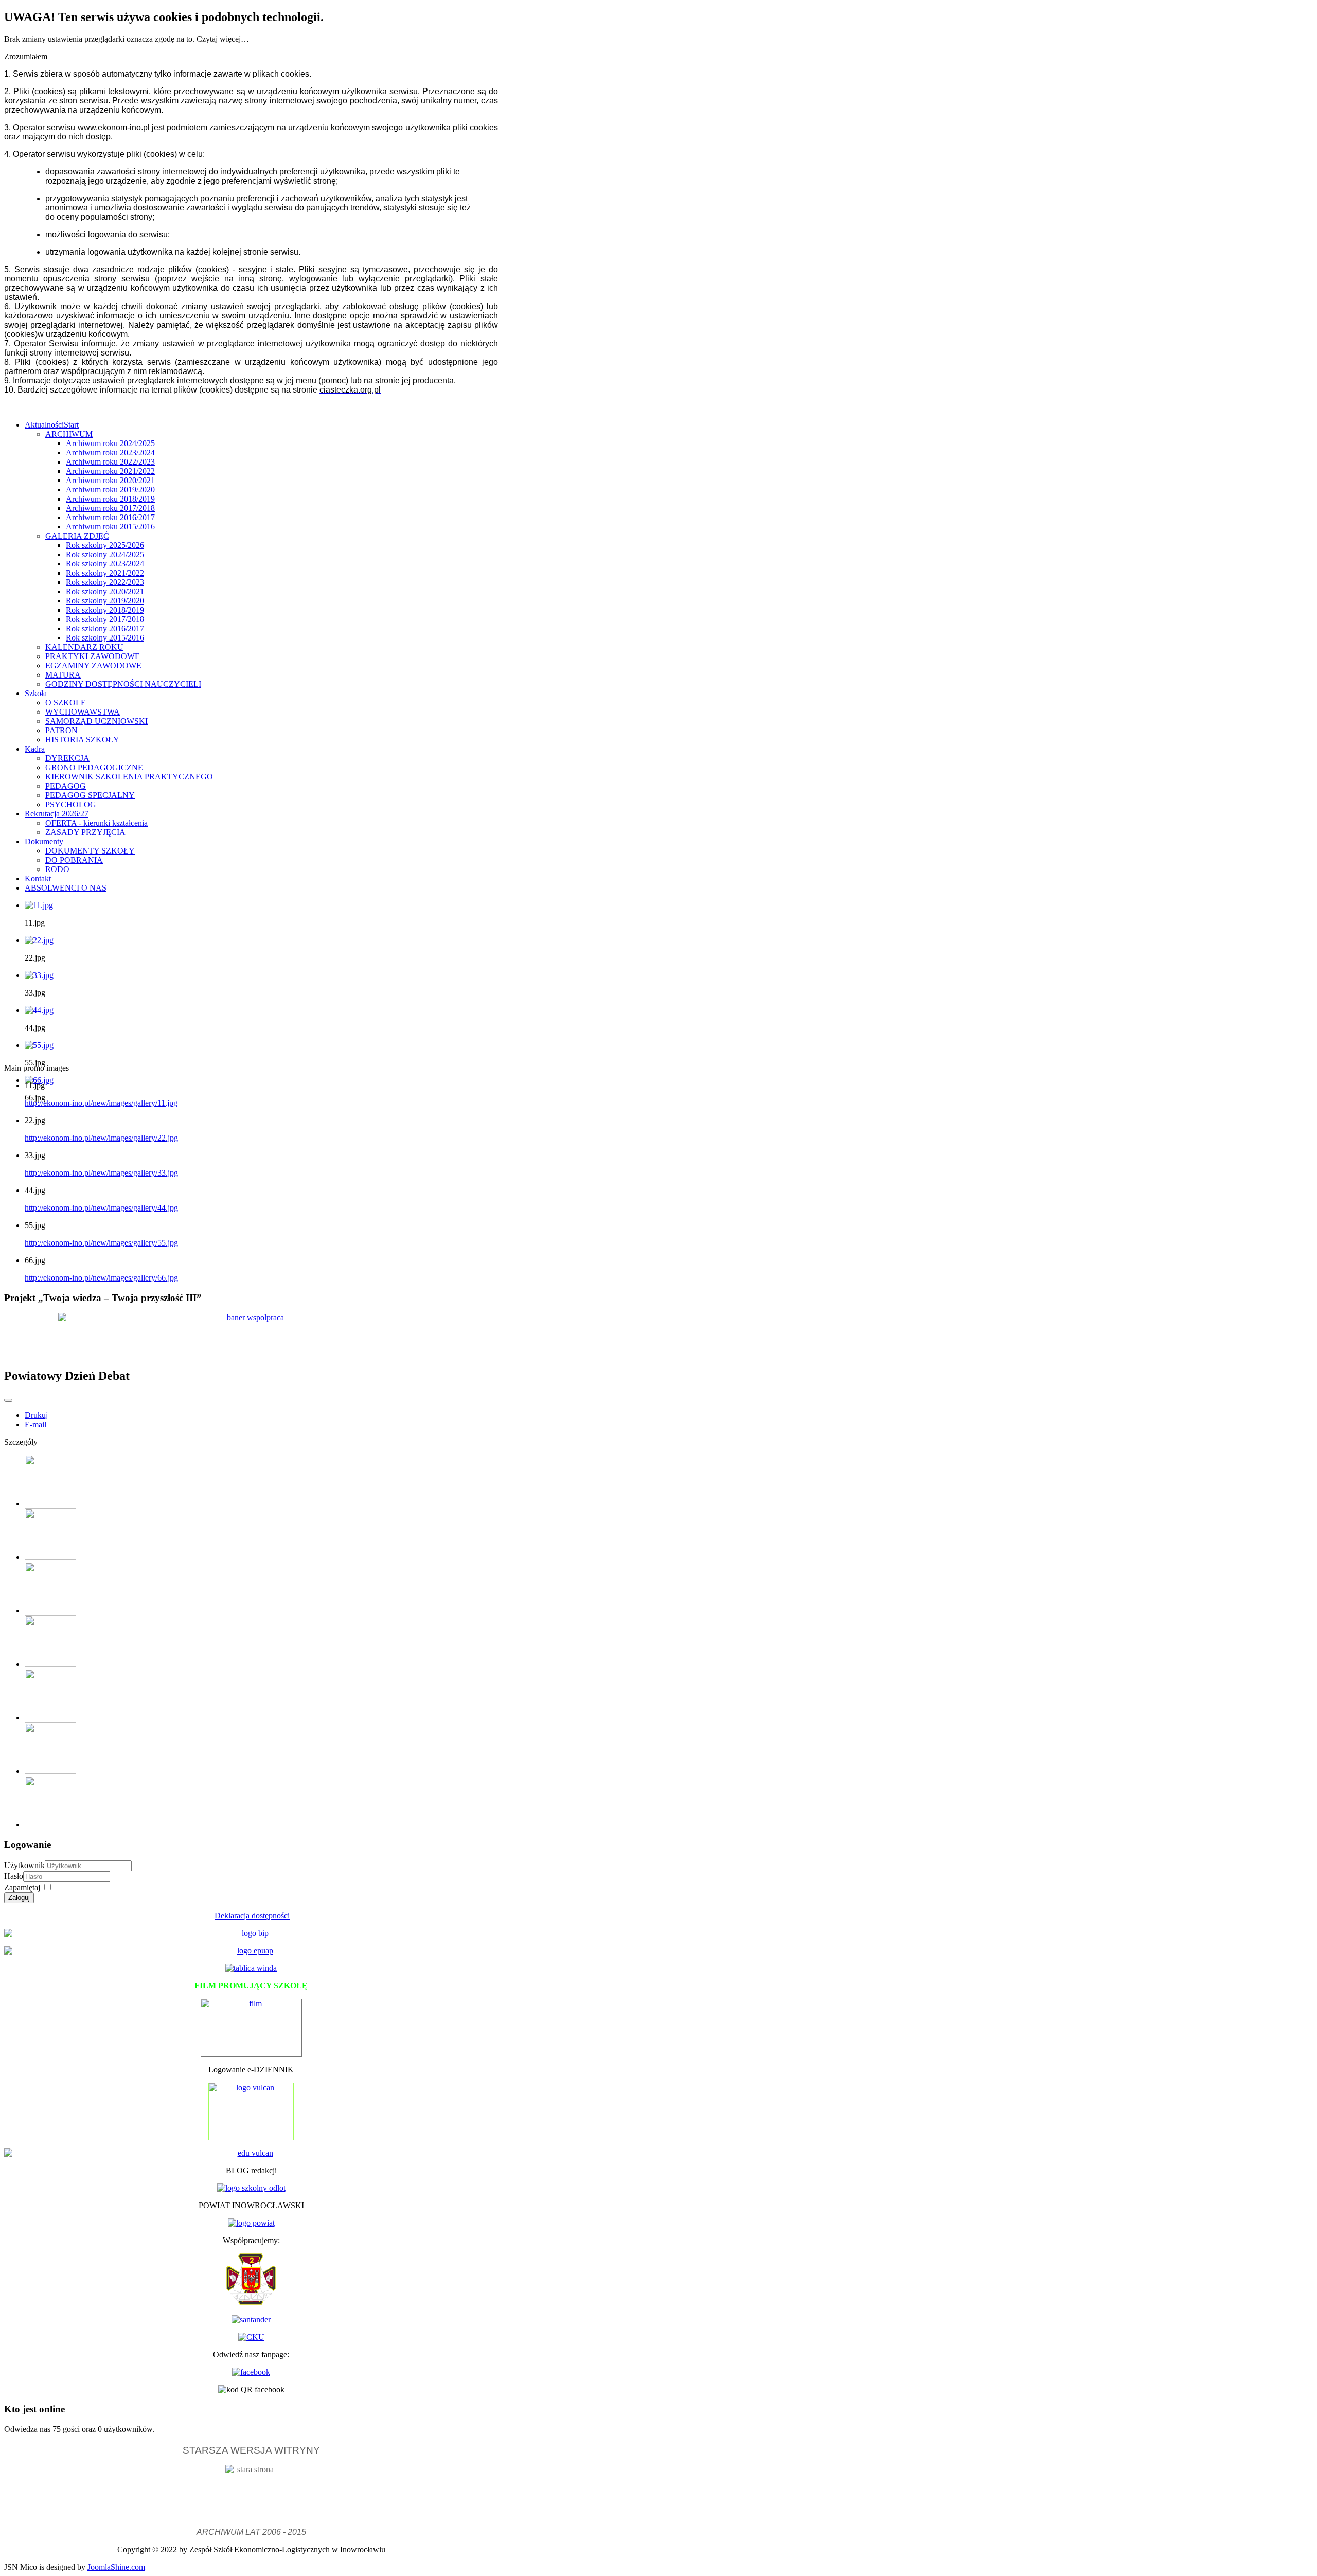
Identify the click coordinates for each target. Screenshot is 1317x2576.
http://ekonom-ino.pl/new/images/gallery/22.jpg (101, 1138)
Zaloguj (19, 1898)
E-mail (35, 1424)
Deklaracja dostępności (252, 1916)
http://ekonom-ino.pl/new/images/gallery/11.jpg (101, 1103)
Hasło (14, 1876)
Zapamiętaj (22, 1887)
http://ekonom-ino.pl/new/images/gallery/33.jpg (101, 1173)
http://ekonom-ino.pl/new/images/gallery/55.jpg (101, 1243)
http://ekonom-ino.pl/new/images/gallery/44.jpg (101, 1208)
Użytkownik (24, 1865)
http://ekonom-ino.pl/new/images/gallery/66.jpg (101, 1278)
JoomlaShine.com (116, 2567)
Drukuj (36, 1415)
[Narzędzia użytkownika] (8, 1400)
